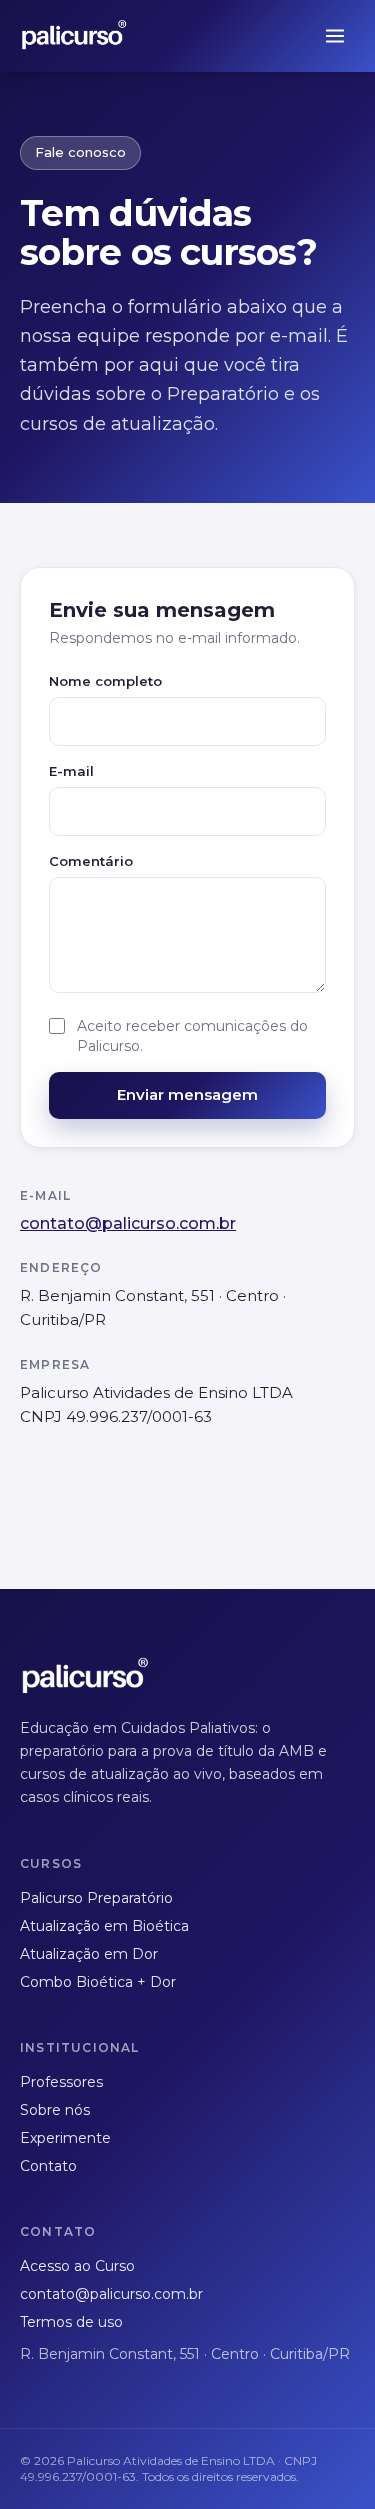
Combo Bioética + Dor (98, 1982)
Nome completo (105, 681)
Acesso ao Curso (77, 2266)
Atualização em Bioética (104, 1926)
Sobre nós (55, 2110)
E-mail (71, 771)
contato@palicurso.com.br (128, 1223)
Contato (48, 2166)
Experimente (65, 2138)
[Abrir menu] (335, 36)
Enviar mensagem (187, 1094)
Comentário (91, 861)
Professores (61, 2082)
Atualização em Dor (89, 1954)
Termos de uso (71, 2322)
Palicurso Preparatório (96, 1898)
